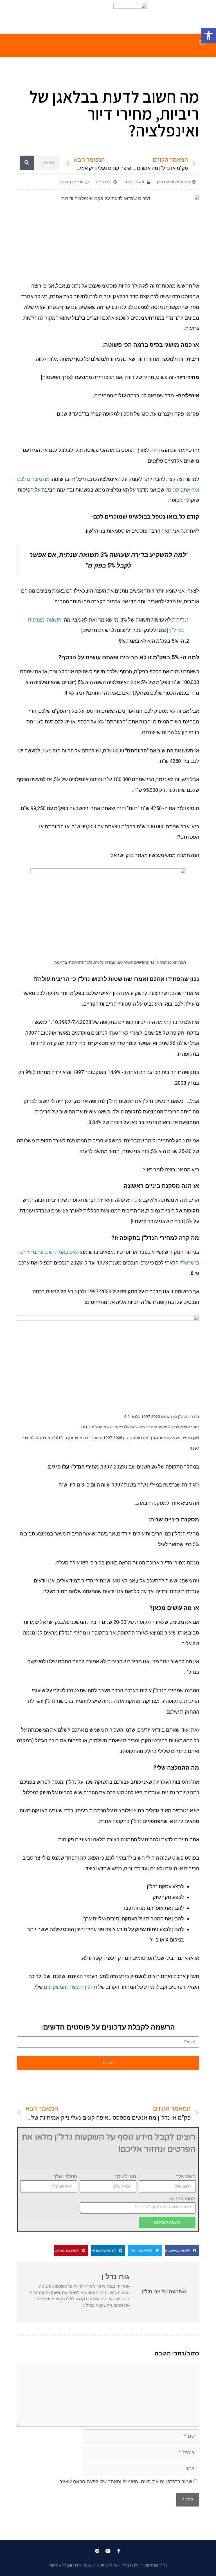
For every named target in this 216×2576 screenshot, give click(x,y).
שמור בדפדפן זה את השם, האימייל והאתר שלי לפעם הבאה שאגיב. (125, 2481)
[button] (209, 35)
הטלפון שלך (65, 2176)
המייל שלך (126, 2176)
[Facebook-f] (119, 2551)
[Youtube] (108, 2551)
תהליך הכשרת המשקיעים (70, 1987)
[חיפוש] (27, 163)
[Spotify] (97, 2551)
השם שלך (186, 2176)
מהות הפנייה (183, 2199)
